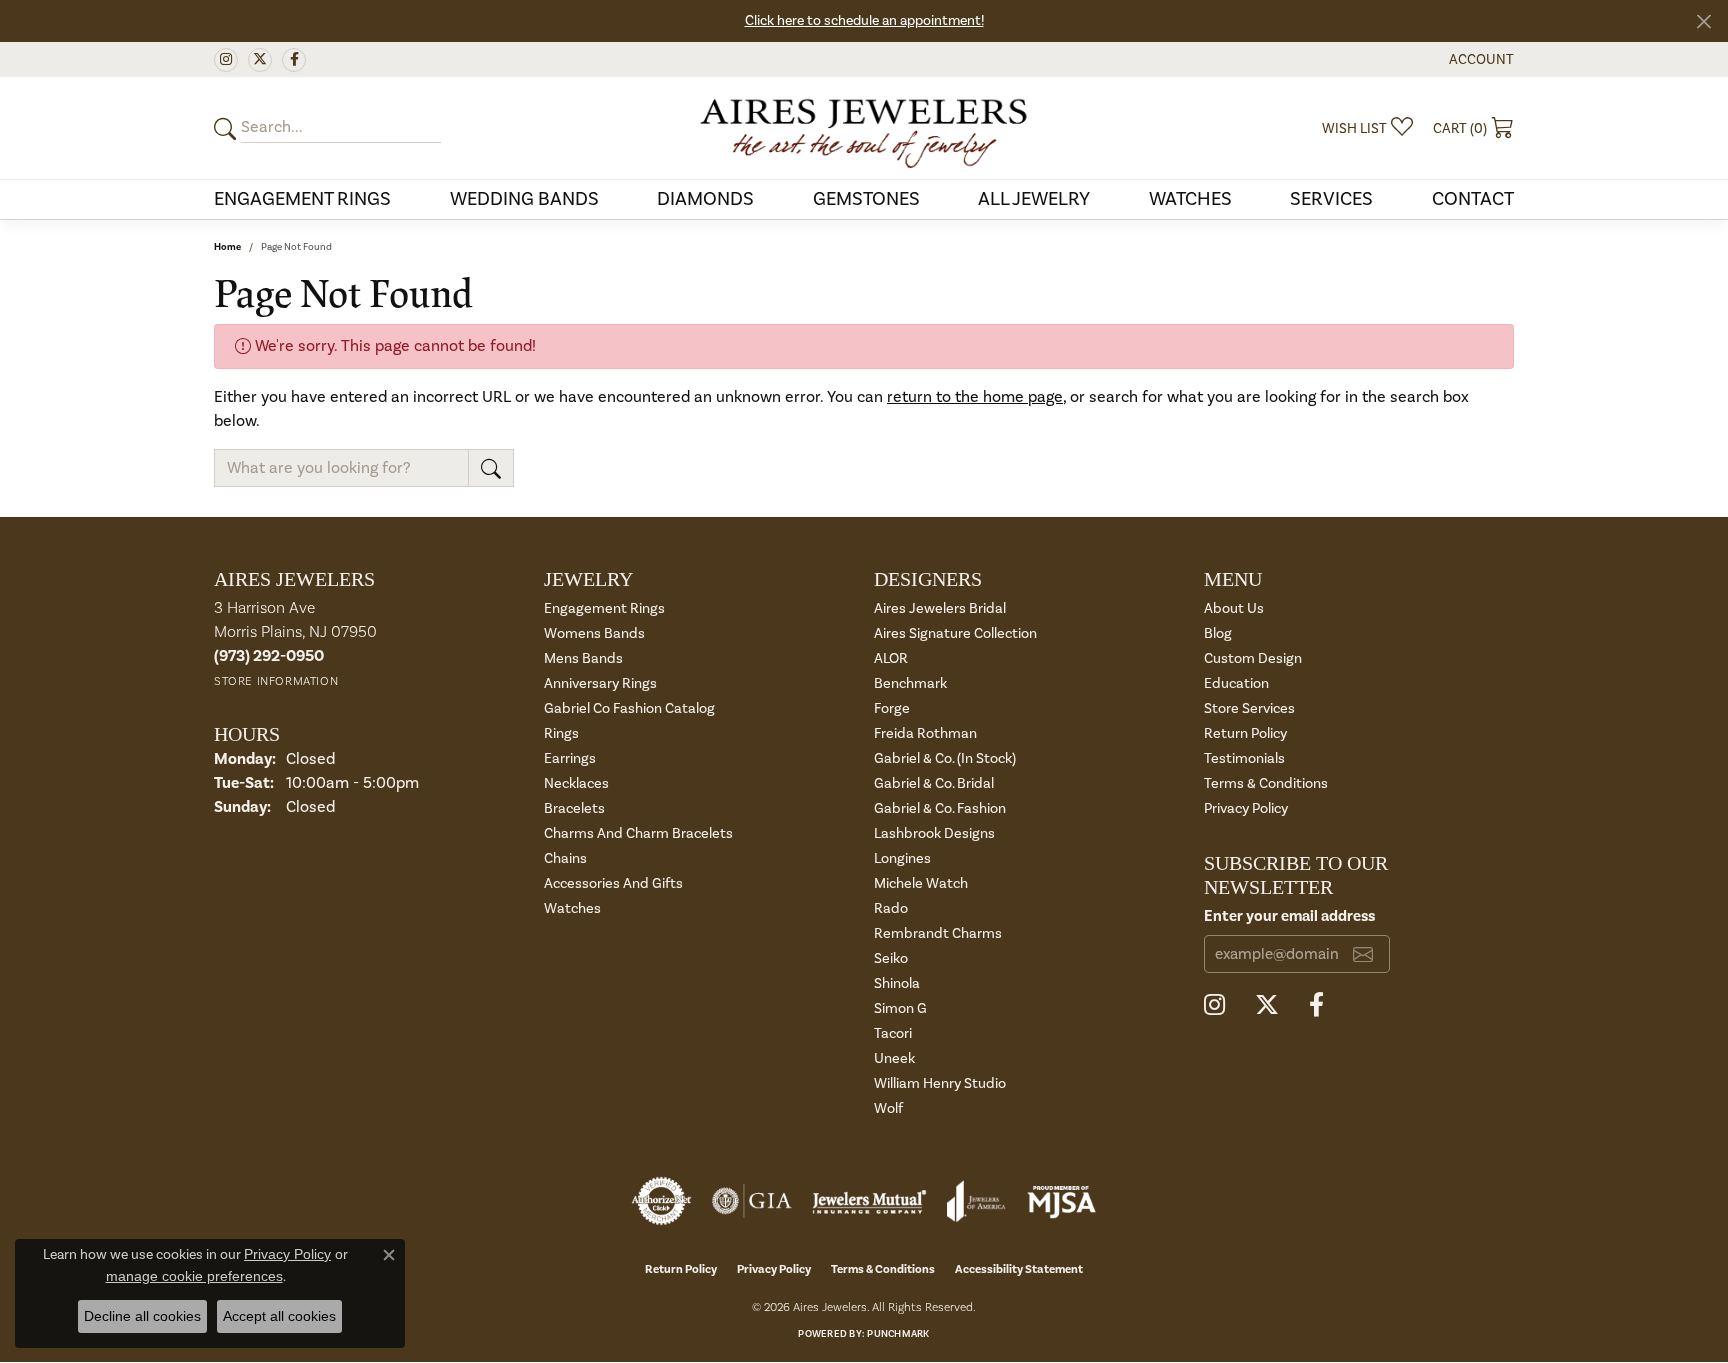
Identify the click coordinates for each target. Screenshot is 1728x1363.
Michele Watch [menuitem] (921, 883)
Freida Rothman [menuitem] (925, 733)
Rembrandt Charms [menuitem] (938, 933)
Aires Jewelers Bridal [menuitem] (940, 608)
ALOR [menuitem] (891, 658)
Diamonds (705, 199)
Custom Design (1253, 658)
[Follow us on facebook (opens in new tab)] (294, 60)
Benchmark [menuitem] (910, 683)
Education (1236, 683)
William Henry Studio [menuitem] (940, 1083)
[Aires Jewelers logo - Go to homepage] (864, 128)
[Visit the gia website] (752, 1201)
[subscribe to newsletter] (1363, 954)
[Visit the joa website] (976, 1201)
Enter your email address (1289, 916)
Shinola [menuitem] (897, 983)
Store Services (1249, 708)
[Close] (1703, 21)
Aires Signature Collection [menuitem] (955, 633)
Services (1331, 199)
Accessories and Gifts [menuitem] (613, 883)
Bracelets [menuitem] (574, 808)
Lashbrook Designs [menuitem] (934, 833)
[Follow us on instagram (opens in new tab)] (226, 60)
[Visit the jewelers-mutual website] (869, 1201)
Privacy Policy (1246, 808)
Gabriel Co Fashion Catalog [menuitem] (629, 708)
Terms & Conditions (1266, 783)
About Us (1234, 608)
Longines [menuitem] (902, 858)
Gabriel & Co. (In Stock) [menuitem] (945, 758)
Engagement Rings (302, 199)
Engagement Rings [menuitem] (604, 608)
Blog (1218, 633)
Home (227, 247)
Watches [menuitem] (572, 908)
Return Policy (1245, 733)
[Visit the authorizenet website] (662, 1201)
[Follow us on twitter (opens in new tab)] (260, 60)
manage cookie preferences (194, 1276)
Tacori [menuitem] (893, 1033)
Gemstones (866, 199)
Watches (1190, 199)
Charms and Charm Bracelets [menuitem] (638, 833)
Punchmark (898, 1334)
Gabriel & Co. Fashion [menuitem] (940, 808)
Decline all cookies (142, 1316)
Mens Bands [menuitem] (583, 658)
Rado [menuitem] (891, 908)
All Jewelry (1034, 199)
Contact (1473, 199)
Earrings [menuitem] (570, 758)
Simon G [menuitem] (900, 1008)
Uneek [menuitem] (894, 1058)
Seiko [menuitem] (891, 958)
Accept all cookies (279, 1316)
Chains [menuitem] (565, 858)
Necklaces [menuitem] (576, 783)
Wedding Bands (524, 199)
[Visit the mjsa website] (1062, 1201)
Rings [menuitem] (561, 733)
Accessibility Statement (1019, 1269)
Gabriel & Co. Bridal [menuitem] (934, 783)
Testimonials (1244, 758)
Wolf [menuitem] (888, 1108)
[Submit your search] (228, 128)
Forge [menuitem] (892, 708)
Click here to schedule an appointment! (864, 21)
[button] (1479, 59)
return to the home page (975, 397)
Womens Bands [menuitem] (594, 633)
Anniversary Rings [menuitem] (600, 683)
